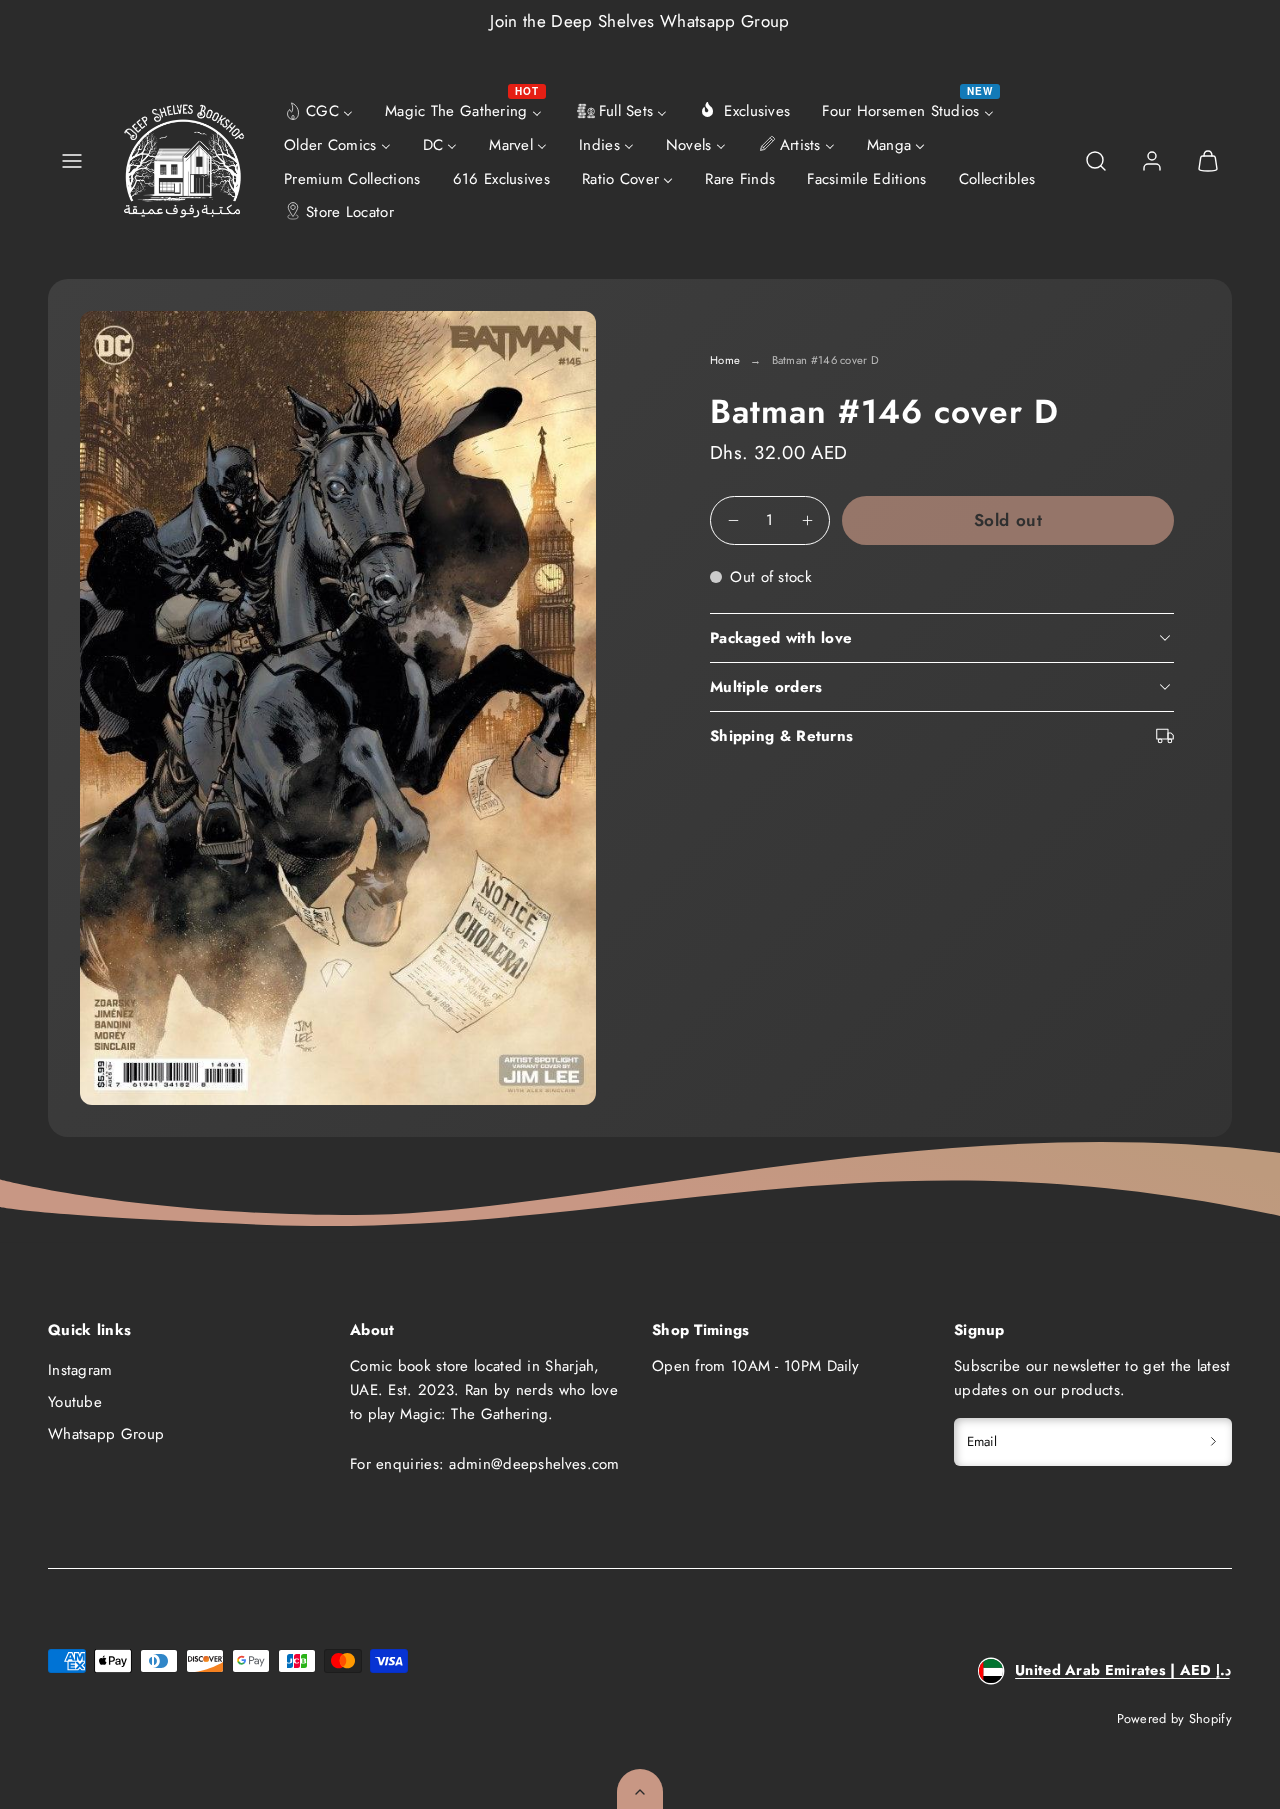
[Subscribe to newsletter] (1213, 1442)
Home (725, 360)
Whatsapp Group (106, 1434)
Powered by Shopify (1174, 1718)
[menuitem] (318, 110)
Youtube (75, 1402)
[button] (72, 161)
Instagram (80, 1370)
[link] (1152, 161)
